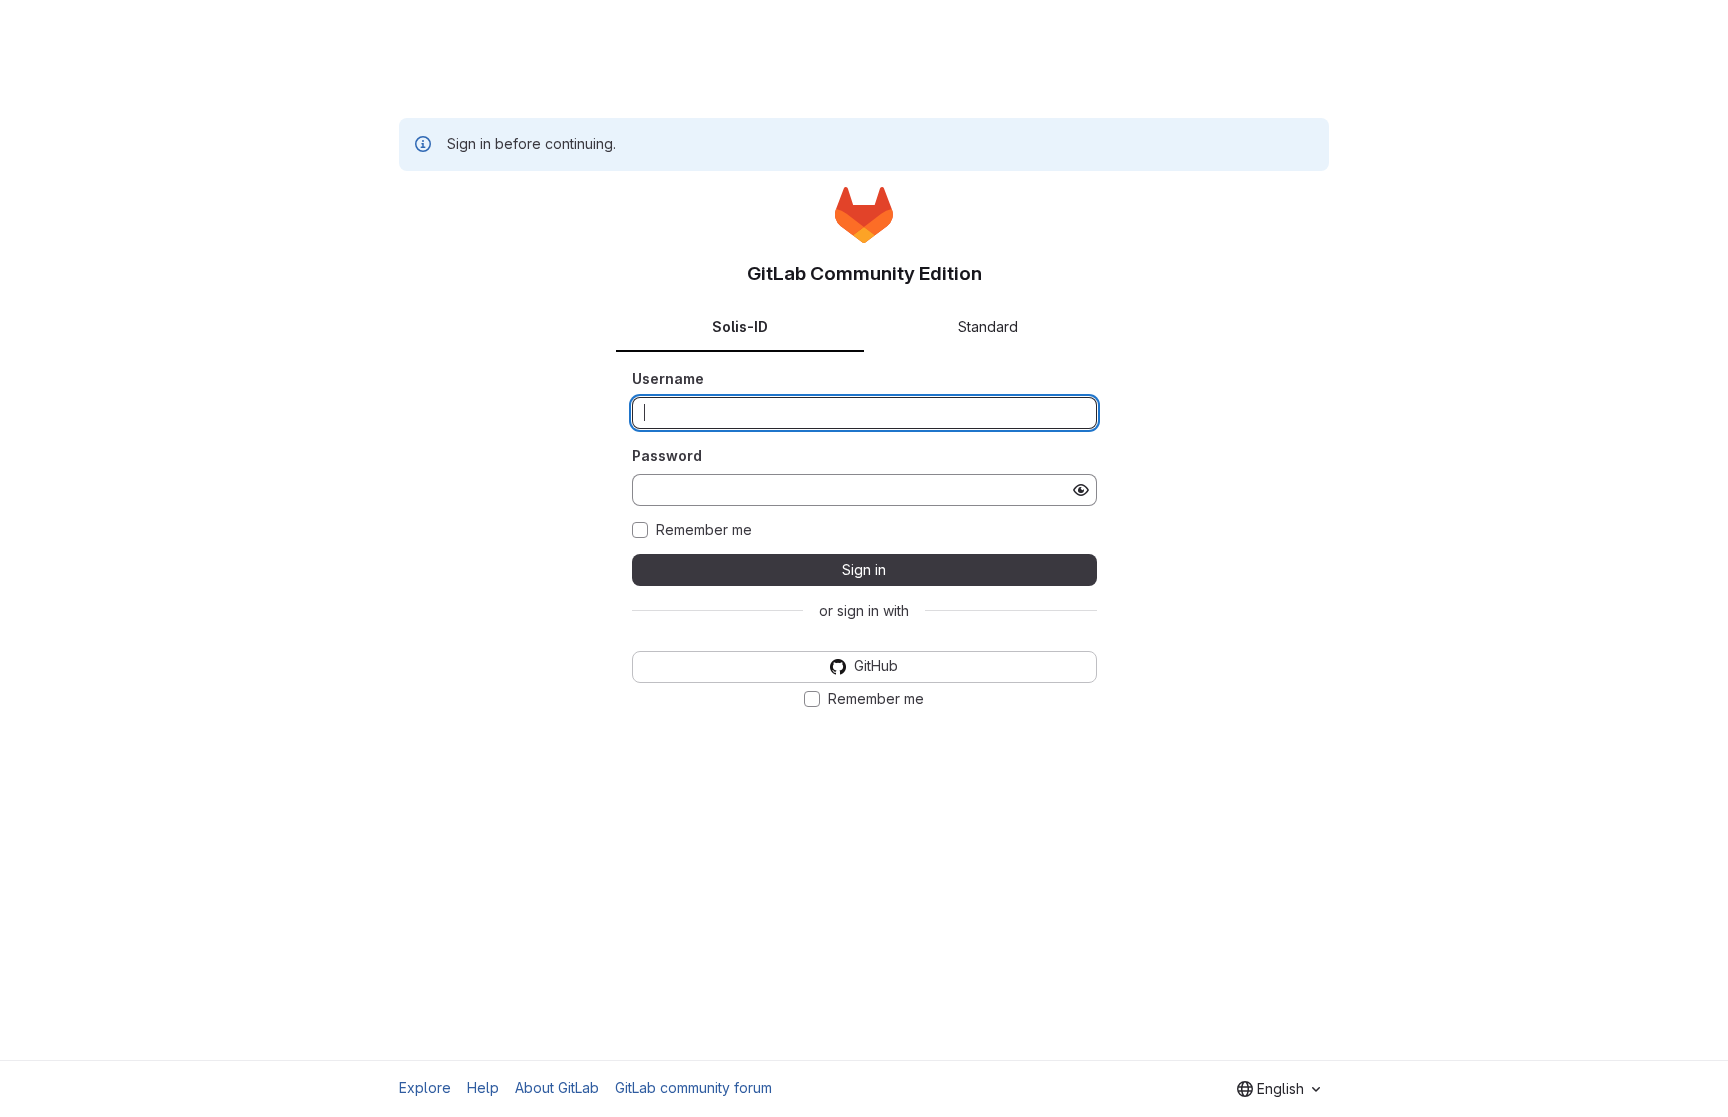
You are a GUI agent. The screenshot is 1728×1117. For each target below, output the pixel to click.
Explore (425, 1087)
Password (667, 455)
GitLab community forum (693, 1087)
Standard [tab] (988, 326)
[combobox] (1278, 1089)
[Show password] (1081, 490)
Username (668, 378)
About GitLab (557, 1087)
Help (483, 1087)
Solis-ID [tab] (740, 326)
